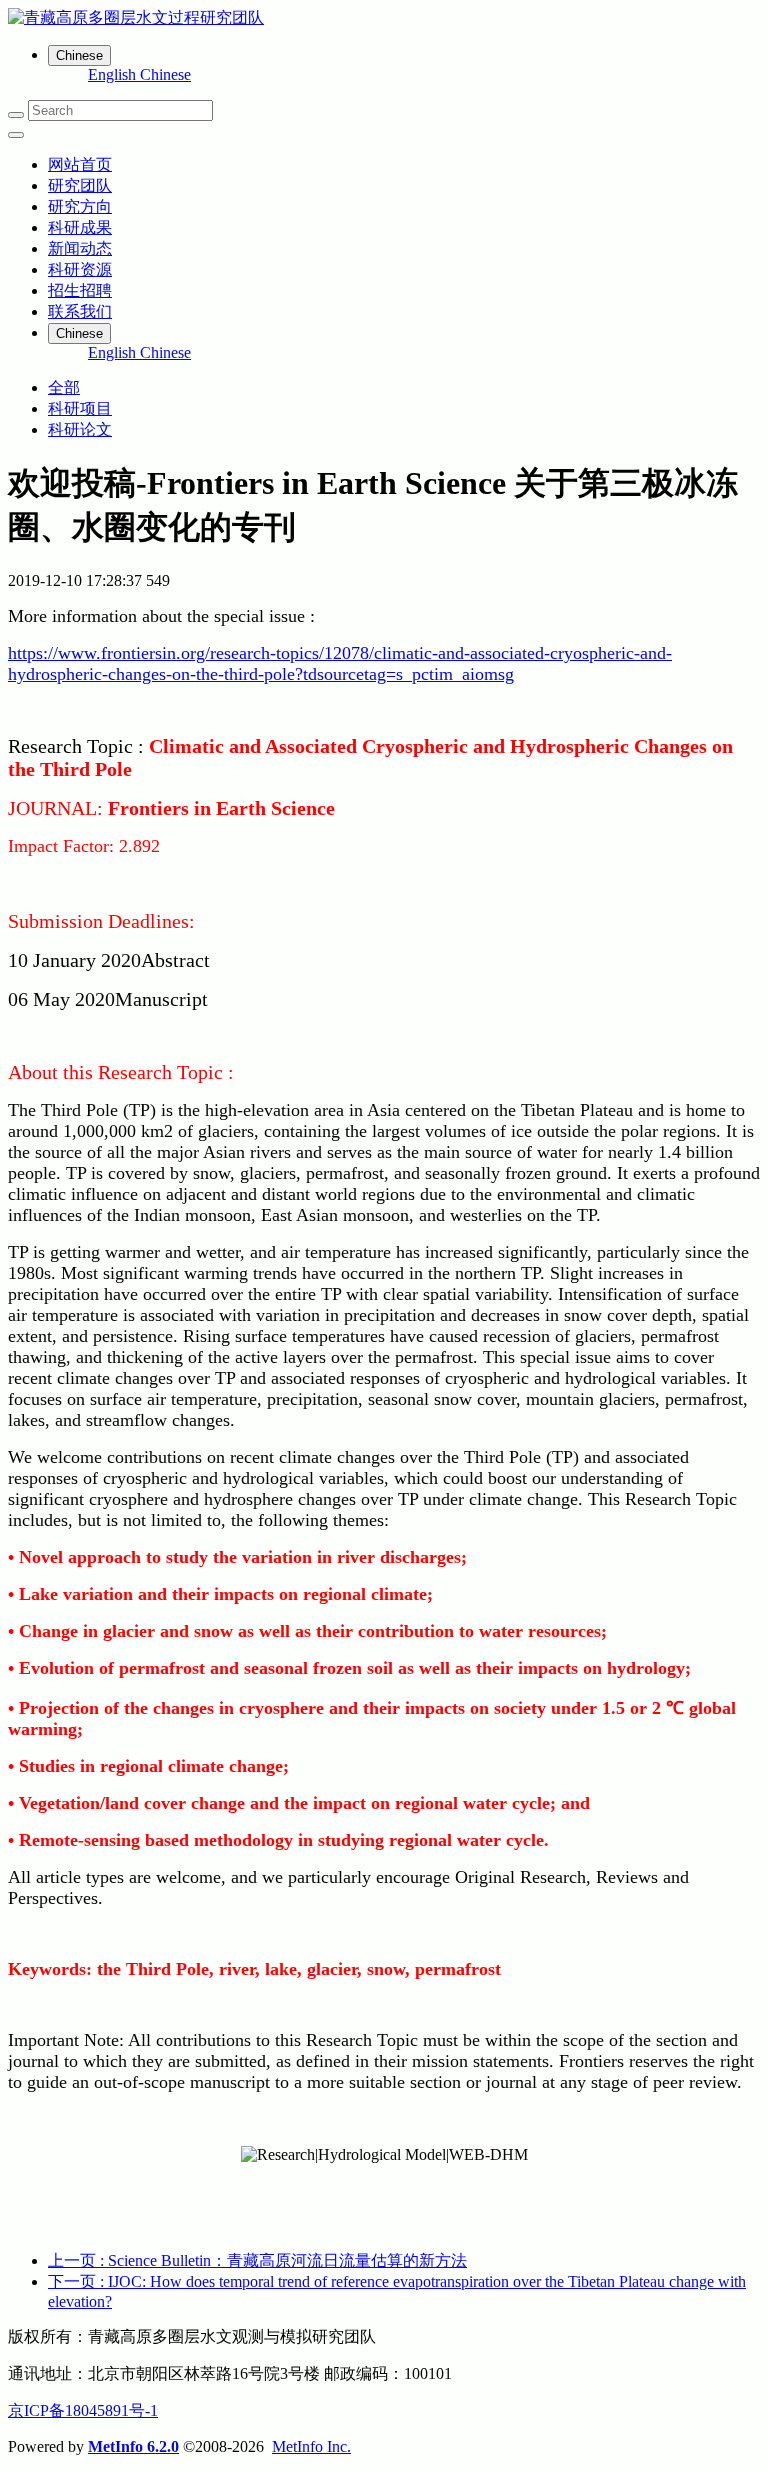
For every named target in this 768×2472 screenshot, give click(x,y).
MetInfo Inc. (311, 2446)
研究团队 (80, 185)
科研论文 (80, 429)
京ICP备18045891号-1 (83, 2410)
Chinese (165, 74)
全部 (64, 387)
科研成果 (80, 227)
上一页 (257, 2260)
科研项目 (80, 408)
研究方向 (80, 206)
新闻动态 (80, 248)
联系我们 (80, 311)
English (114, 74)
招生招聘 (80, 290)
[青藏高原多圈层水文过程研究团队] (384, 18)
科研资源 (80, 269)
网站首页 (80, 164)
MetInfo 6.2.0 (133, 2446)
